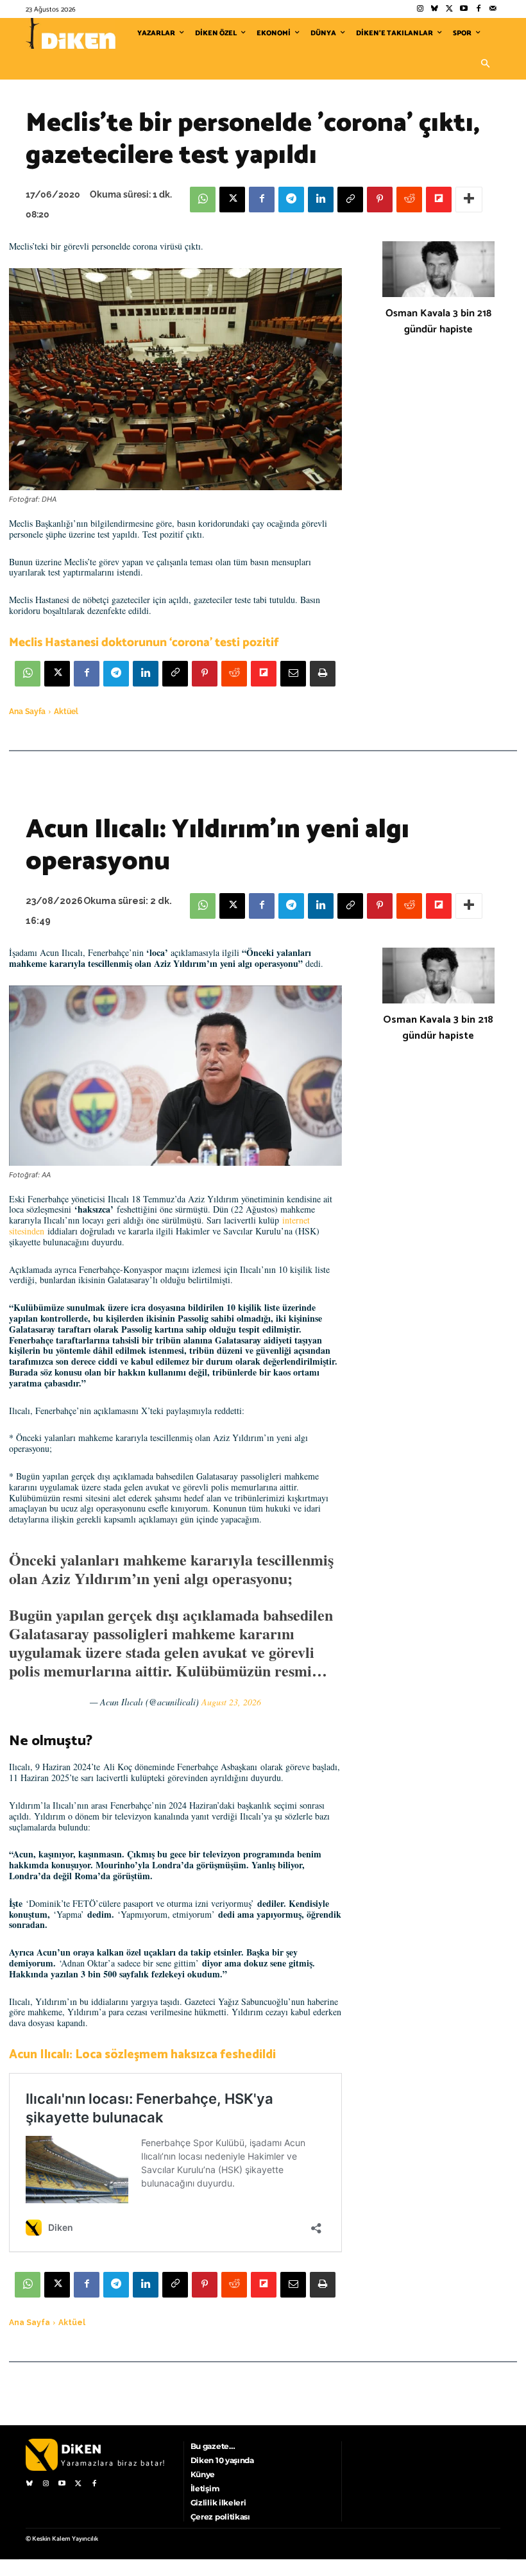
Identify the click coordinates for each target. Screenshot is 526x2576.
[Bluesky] (435, 9)
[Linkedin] (321, 200)
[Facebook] (478, 9)
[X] (232, 200)
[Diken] (71, 33)
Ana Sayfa (27, 712)
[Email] (293, 674)
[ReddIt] (409, 200)
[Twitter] (449, 9)
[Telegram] (291, 200)
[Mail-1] (493, 9)
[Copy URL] (350, 200)
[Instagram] (420, 9)
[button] (485, 64)
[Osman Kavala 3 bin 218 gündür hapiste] (438, 269)
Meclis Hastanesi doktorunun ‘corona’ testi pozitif (144, 643)
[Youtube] (464, 9)
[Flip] (439, 200)
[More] (469, 200)
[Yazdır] (323, 674)
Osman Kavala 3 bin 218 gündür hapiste (438, 321)
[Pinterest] (380, 200)
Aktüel (66, 712)
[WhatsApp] (203, 200)
